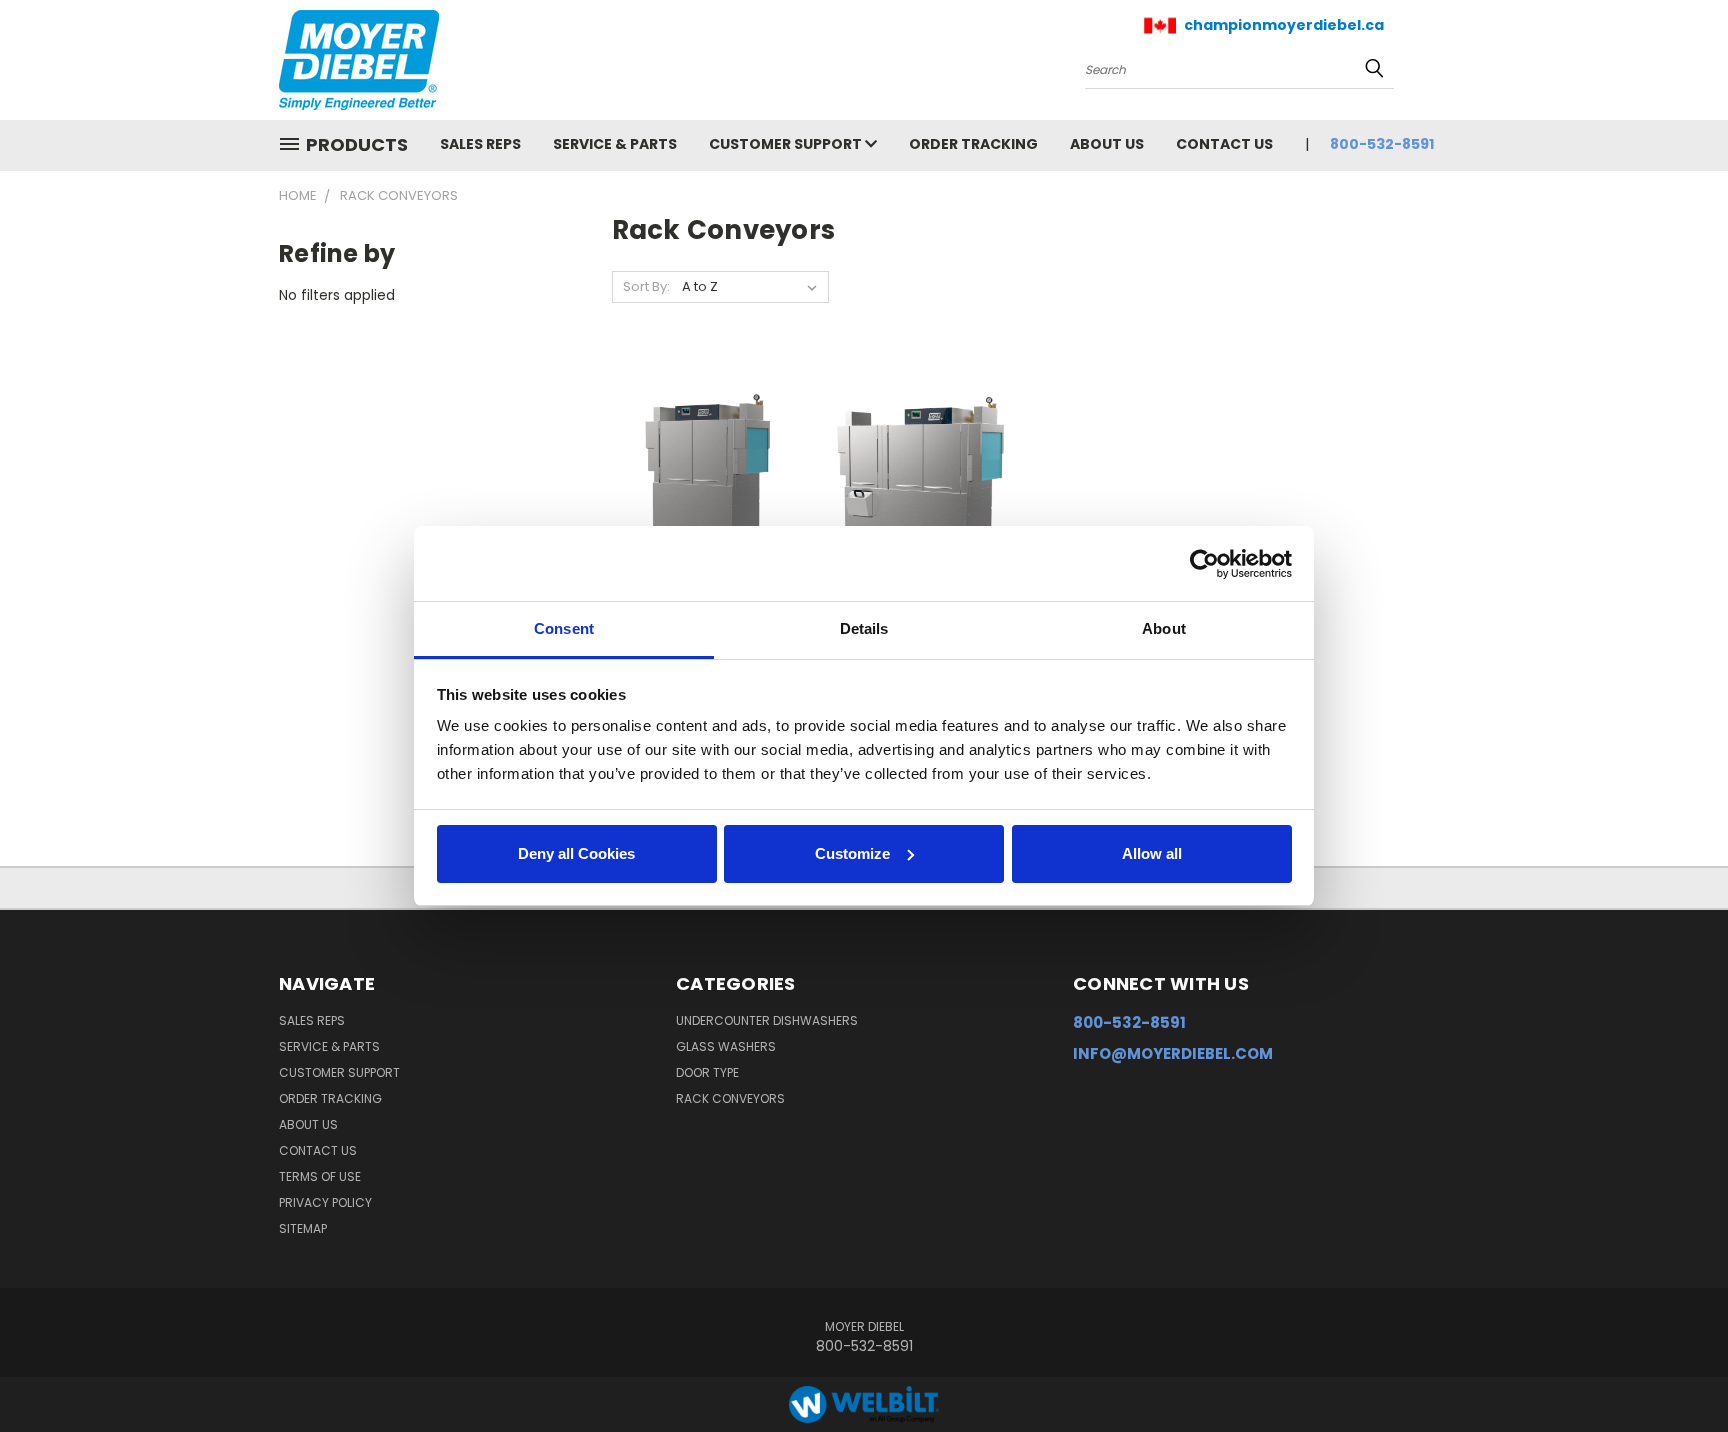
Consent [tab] (564, 628)
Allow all (1152, 853)
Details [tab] (864, 628)
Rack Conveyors (730, 1098)
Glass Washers (726, 1046)
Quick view (707, 454)
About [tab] (1164, 628)
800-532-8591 (1382, 144)
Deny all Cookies (576, 853)
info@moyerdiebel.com (1173, 1053)
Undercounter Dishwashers (767, 1020)
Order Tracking (973, 144)
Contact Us (1224, 144)
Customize (852, 853)
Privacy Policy (325, 1202)
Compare (700, 493)
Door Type (707, 1072)
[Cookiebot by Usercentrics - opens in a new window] (1204, 564)
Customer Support (787, 144)
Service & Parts (615, 144)
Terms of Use (320, 1176)
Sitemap (303, 1228)
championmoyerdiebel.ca (1284, 25)
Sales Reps (480, 144)
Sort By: (646, 286)
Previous (1675, 1369)
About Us (1107, 144)
